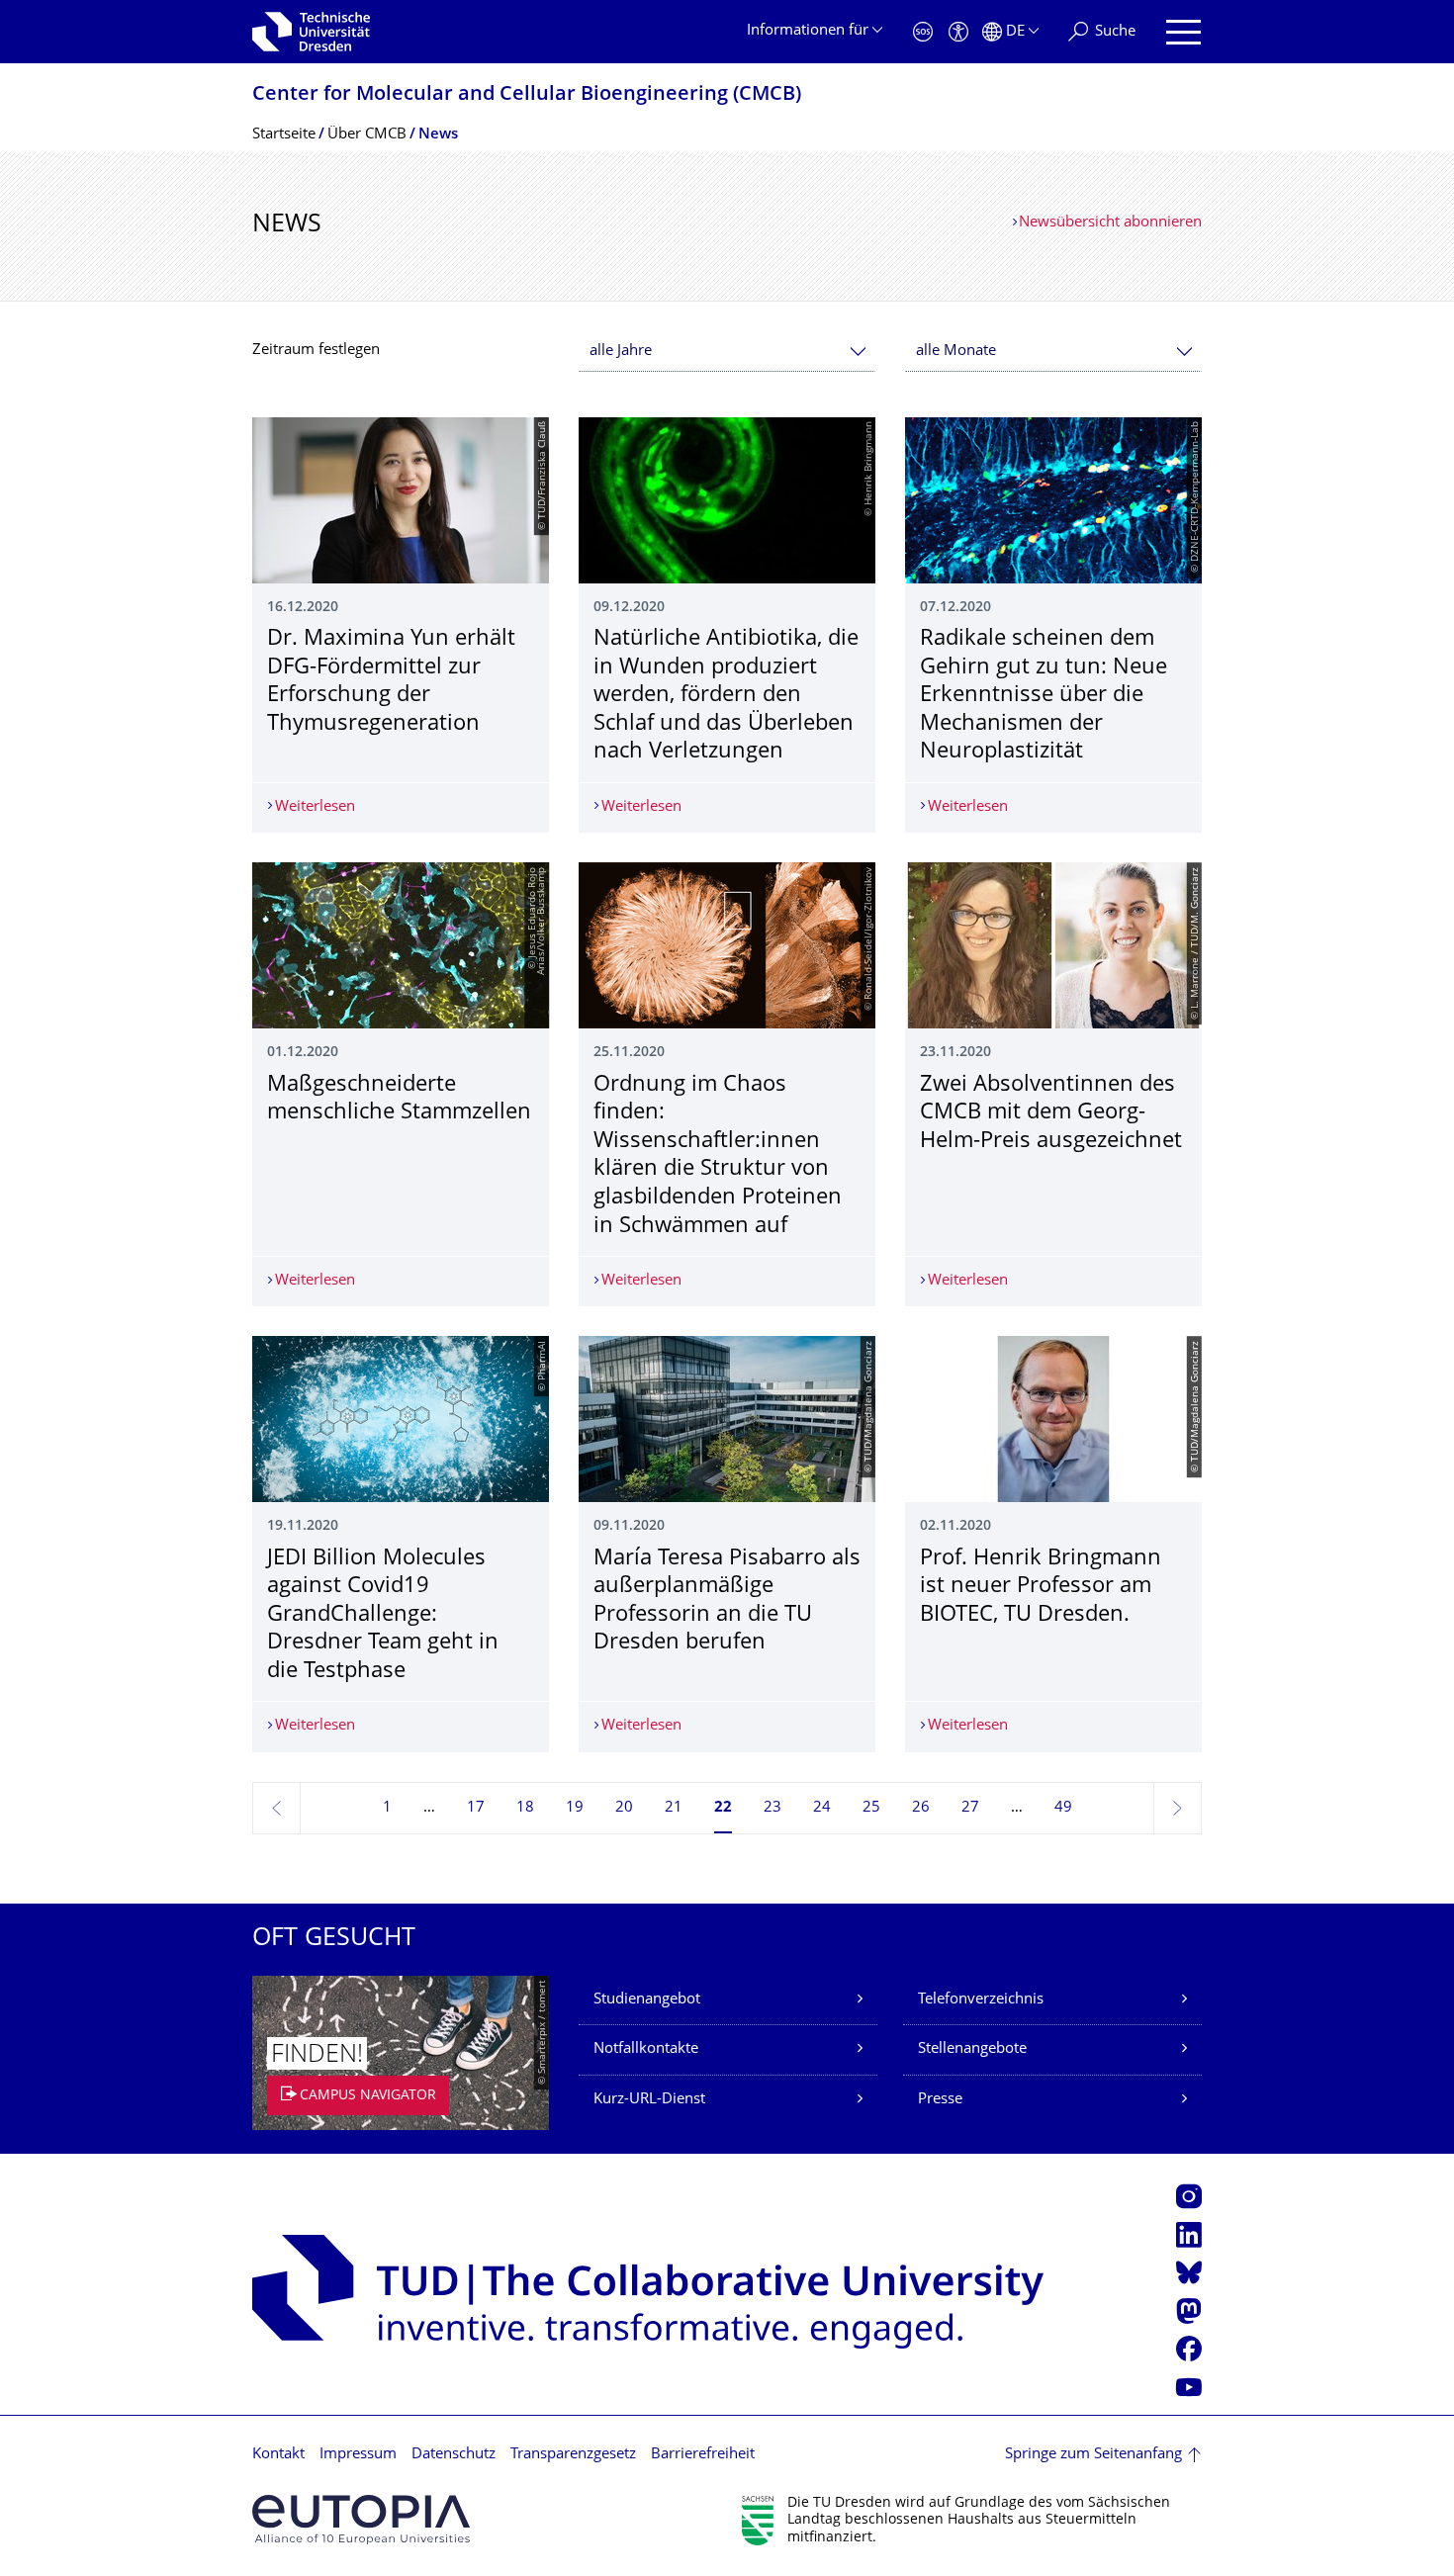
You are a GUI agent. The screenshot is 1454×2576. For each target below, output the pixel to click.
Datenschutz (454, 2455)
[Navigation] (1183, 32)
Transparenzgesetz (573, 2455)
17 (476, 1808)
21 (674, 1808)
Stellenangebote (972, 2049)
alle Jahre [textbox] (621, 352)
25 (871, 1808)
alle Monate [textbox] (956, 352)
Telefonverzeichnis (981, 2000)
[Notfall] (923, 32)
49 (1063, 1808)
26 (921, 1808)
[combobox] (727, 352)
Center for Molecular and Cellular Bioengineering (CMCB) (527, 95)
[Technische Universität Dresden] (311, 32)
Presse (940, 2100)
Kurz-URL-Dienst (649, 2100)
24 (822, 1808)
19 (575, 1808)
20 (624, 1808)
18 (525, 1808)
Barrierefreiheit (703, 2455)
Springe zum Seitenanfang (1093, 2455)
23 (772, 1808)
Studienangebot (647, 2000)
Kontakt (278, 2455)
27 (970, 1808)
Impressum (358, 2455)
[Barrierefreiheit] (958, 32)
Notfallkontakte (646, 2049)
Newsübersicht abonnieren (1110, 223)
